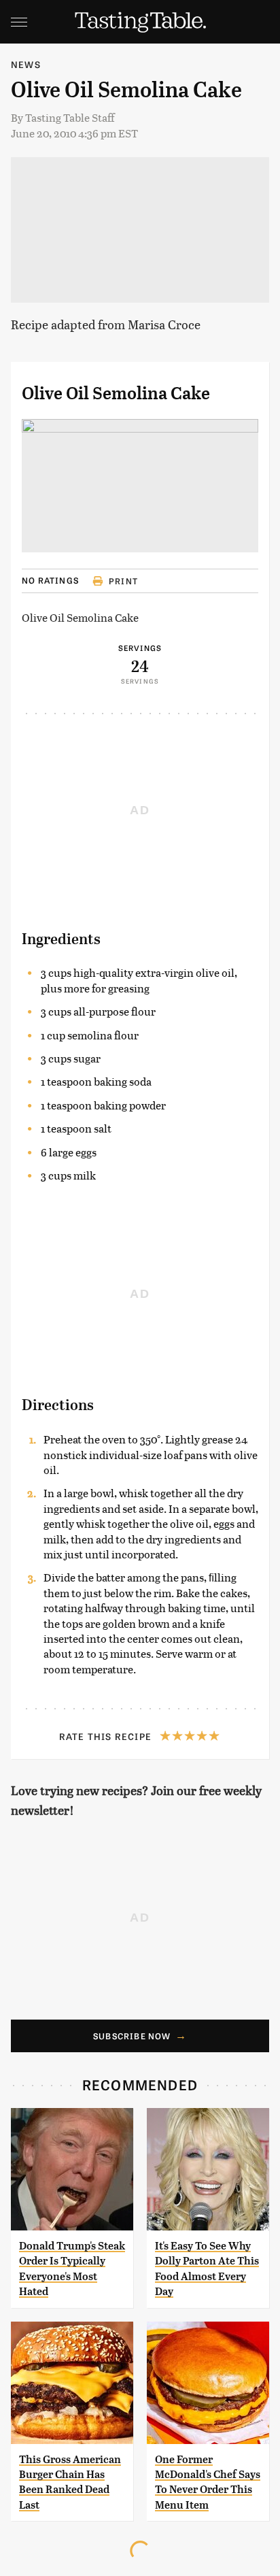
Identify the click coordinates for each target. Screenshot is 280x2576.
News (26, 64)
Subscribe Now (132, 2036)
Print (123, 581)
